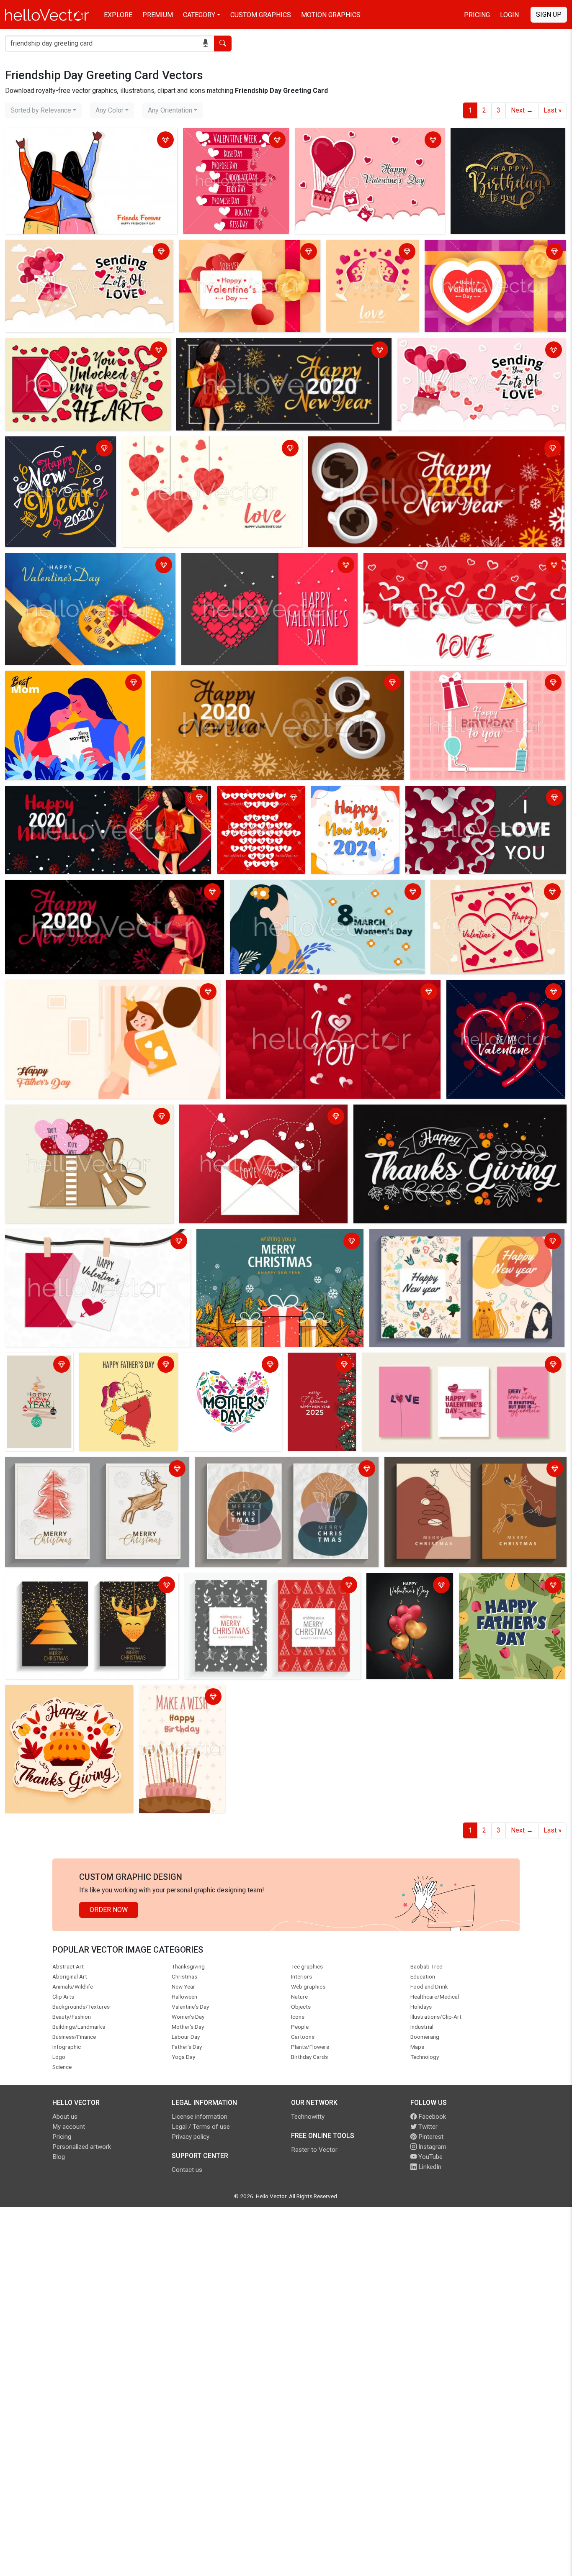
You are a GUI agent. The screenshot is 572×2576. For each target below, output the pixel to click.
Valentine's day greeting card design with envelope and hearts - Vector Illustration (242, 252)
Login (509, 15)
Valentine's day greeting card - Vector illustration (79, 1237)
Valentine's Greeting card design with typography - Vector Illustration (81, 252)
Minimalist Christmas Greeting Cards (251, 1465)
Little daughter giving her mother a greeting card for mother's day (71, 683)
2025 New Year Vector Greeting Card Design (321, 1370)
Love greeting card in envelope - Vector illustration (256, 1112)
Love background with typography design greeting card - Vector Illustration (481, 351)
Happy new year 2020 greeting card (231, 346)
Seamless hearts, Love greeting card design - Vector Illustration (460, 561)
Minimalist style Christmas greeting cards (448, 1465)
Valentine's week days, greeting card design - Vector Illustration (232, 141)
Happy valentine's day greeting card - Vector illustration (362, 141)
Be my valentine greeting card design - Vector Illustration (506, 993)
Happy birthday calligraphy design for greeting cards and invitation (508, 141)
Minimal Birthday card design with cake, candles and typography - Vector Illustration (180, 1708)
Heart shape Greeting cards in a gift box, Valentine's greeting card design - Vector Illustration (83, 1117)
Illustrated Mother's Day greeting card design (221, 1365)
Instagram (432, 2147)
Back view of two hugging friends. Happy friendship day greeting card (89, 141)
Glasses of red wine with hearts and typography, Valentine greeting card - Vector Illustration (366, 263)
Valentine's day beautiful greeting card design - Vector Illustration (494, 252)
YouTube (430, 2157)
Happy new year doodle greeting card (427, 1237)
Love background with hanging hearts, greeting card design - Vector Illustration (211, 449)
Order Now (109, 1910)
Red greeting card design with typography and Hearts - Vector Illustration (319, 993)
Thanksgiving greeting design (51, 1693)
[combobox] (43, 110)
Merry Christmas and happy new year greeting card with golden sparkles (89, 1586)
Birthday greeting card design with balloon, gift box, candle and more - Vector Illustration (481, 683)
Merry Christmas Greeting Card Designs (245, 1581)
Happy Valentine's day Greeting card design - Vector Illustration (497, 893)
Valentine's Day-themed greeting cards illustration (438, 1360)
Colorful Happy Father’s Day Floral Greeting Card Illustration (511, 1586)
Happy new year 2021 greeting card (346, 798)
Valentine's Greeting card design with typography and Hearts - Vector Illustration (486, 798)
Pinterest (430, 2137)
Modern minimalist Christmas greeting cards (73, 1465)
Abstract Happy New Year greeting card (38, 1365)
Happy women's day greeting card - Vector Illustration (311, 888)
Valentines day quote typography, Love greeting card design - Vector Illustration (85, 351)
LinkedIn (429, 2167)
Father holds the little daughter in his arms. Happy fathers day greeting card (111, 993)
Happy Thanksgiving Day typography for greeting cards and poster (453, 1112)
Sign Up (549, 14)
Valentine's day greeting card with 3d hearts (404, 1586)
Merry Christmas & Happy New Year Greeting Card (272, 1237)
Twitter (427, 2127)
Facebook (431, 2117)
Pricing (477, 15)
